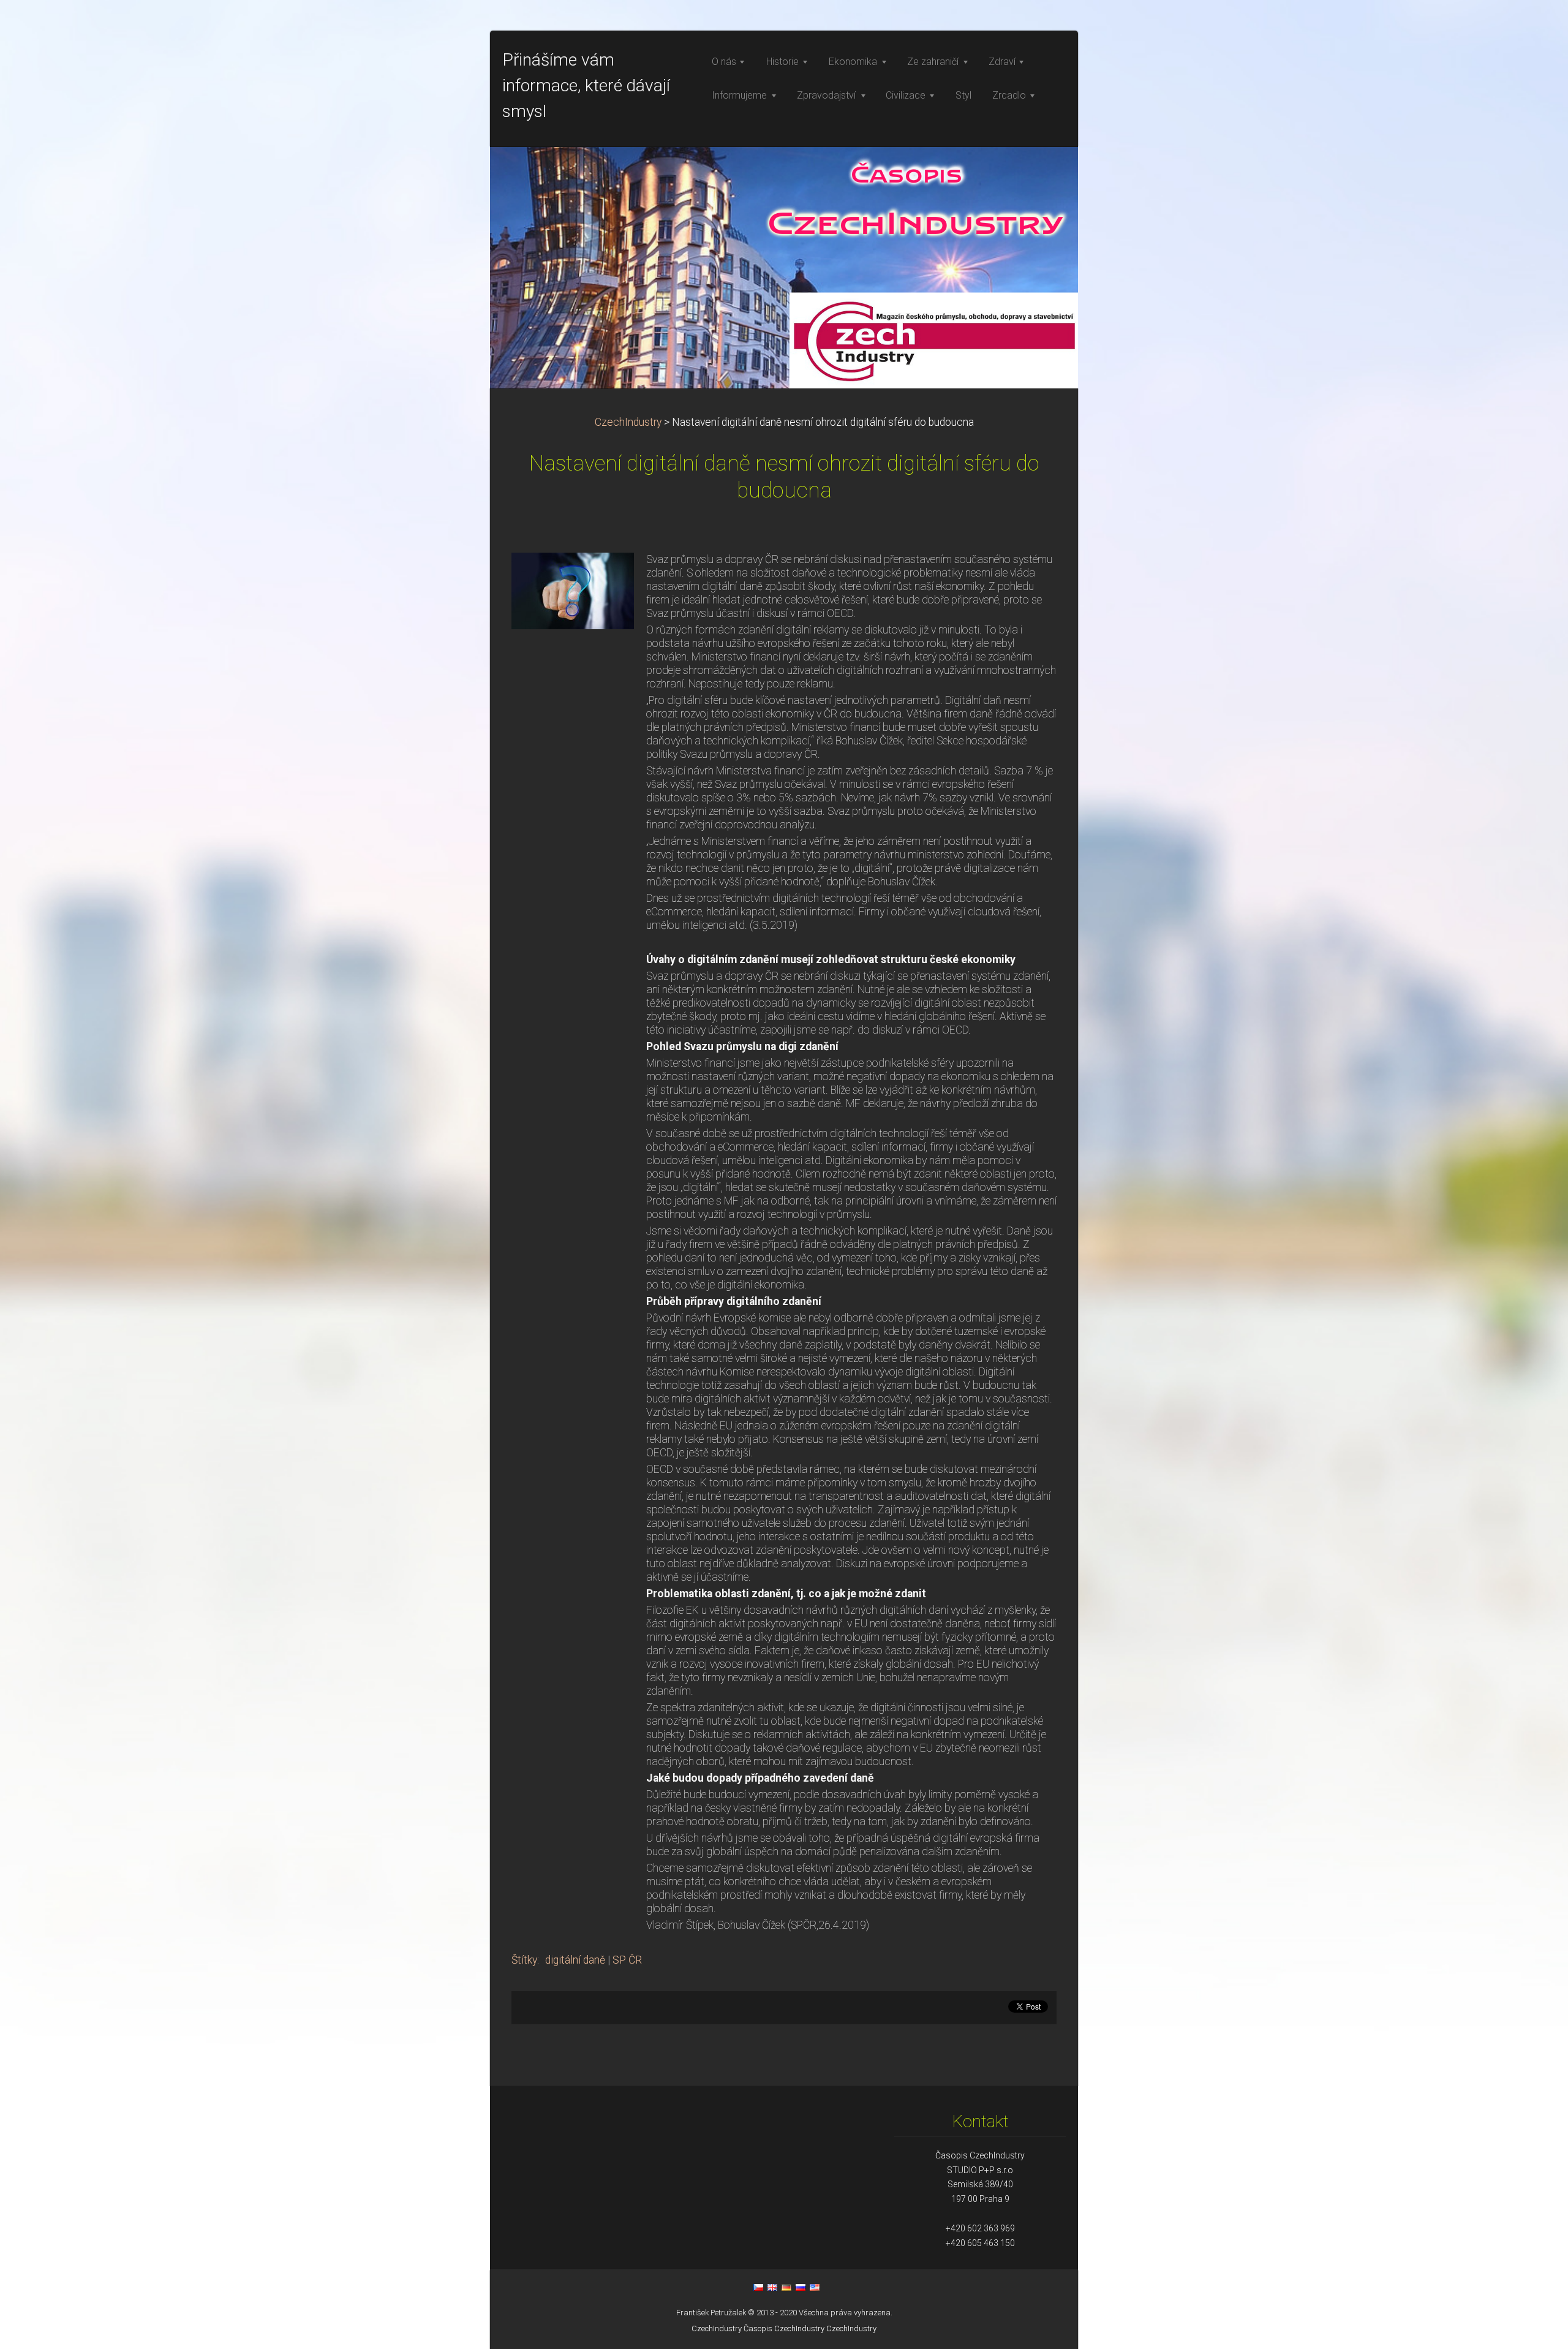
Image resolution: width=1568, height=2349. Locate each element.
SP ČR (627, 1960)
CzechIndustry (628, 422)
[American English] (815, 2287)
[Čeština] (758, 2287)
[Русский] (801, 2287)
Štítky (524, 1960)
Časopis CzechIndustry (784, 2328)
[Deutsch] (786, 2287)
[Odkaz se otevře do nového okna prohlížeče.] (573, 590)
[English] (772, 2287)
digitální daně (575, 1960)
